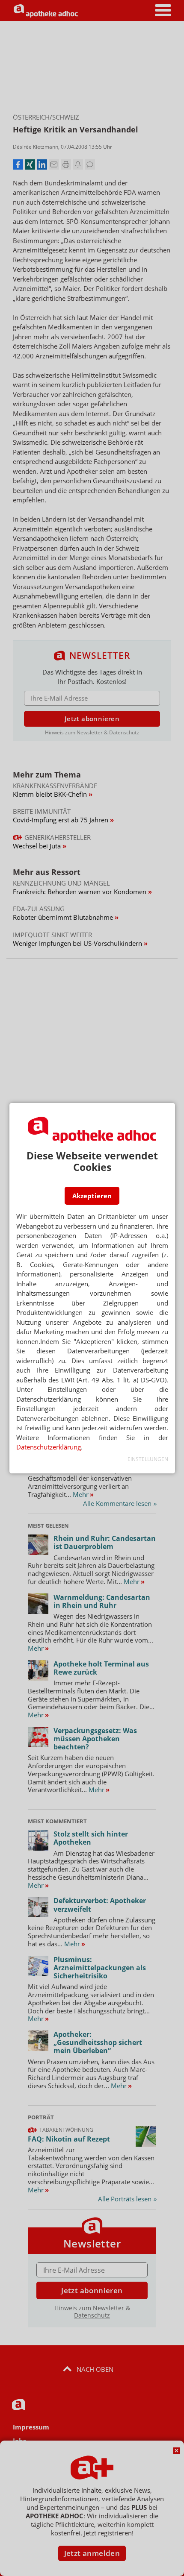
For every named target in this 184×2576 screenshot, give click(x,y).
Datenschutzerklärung (49, 1447)
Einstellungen (148, 1459)
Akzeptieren (92, 1196)
